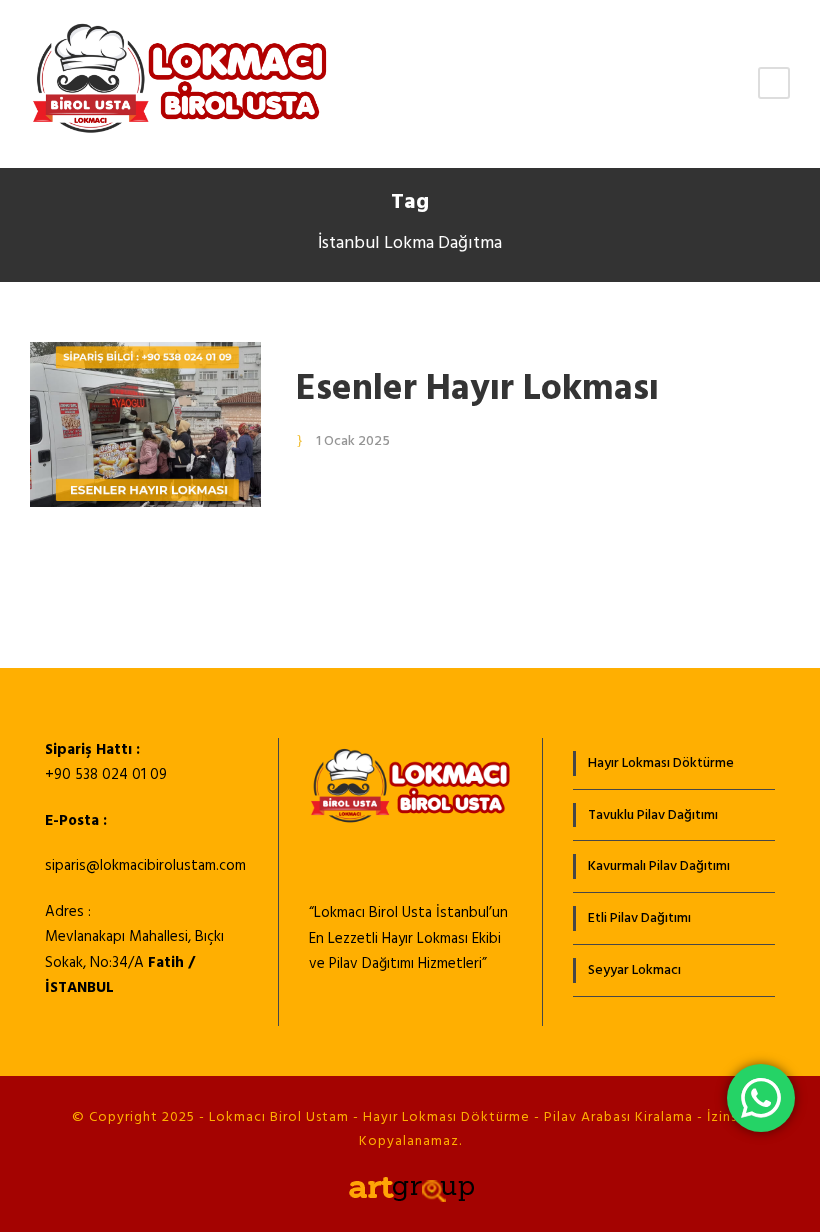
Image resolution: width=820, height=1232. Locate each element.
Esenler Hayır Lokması (477, 389)
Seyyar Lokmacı (634, 970)
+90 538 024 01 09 (106, 775)
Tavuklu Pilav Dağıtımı (653, 815)
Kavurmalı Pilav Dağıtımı (659, 866)
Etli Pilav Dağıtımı (639, 918)
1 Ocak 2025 (353, 441)
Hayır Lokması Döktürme (661, 763)
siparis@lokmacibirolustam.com (145, 866)
